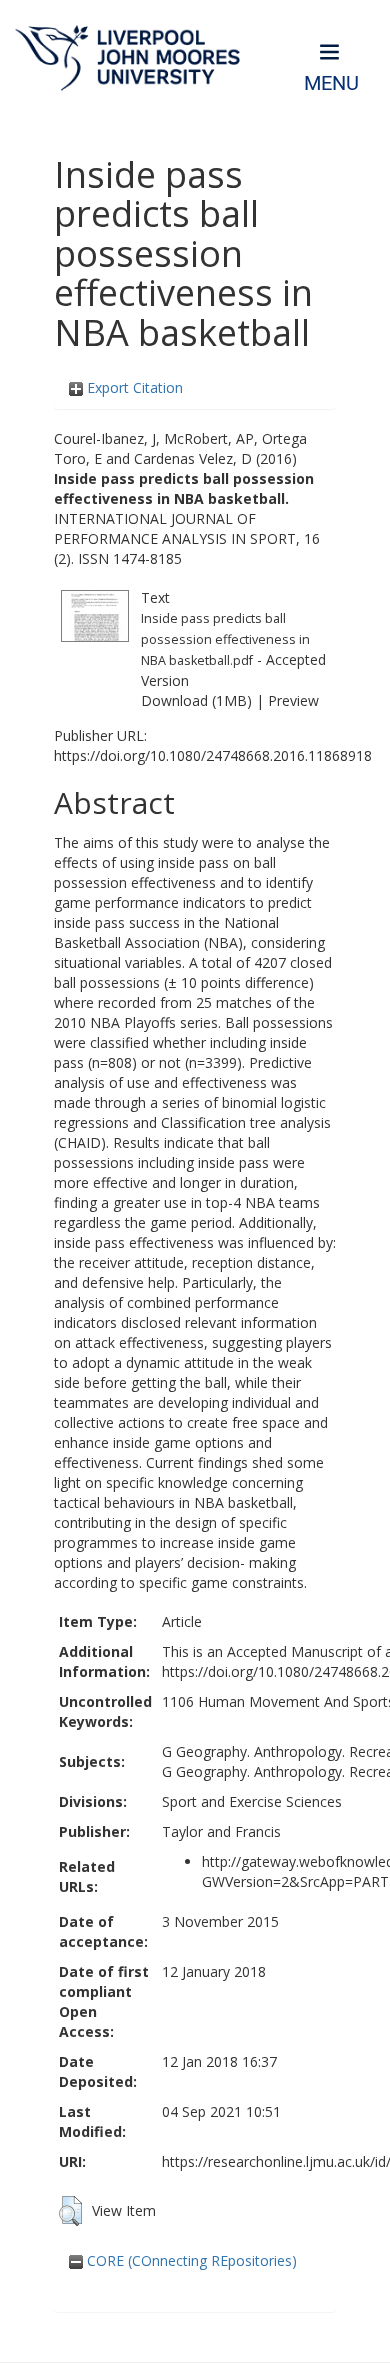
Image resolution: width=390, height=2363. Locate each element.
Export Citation (133, 387)
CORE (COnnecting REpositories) (190, 2260)
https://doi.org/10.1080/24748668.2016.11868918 (213, 755)
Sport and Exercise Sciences (252, 1801)
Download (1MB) (196, 700)
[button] (70, 2211)
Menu (331, 83)
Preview (293, 700)
